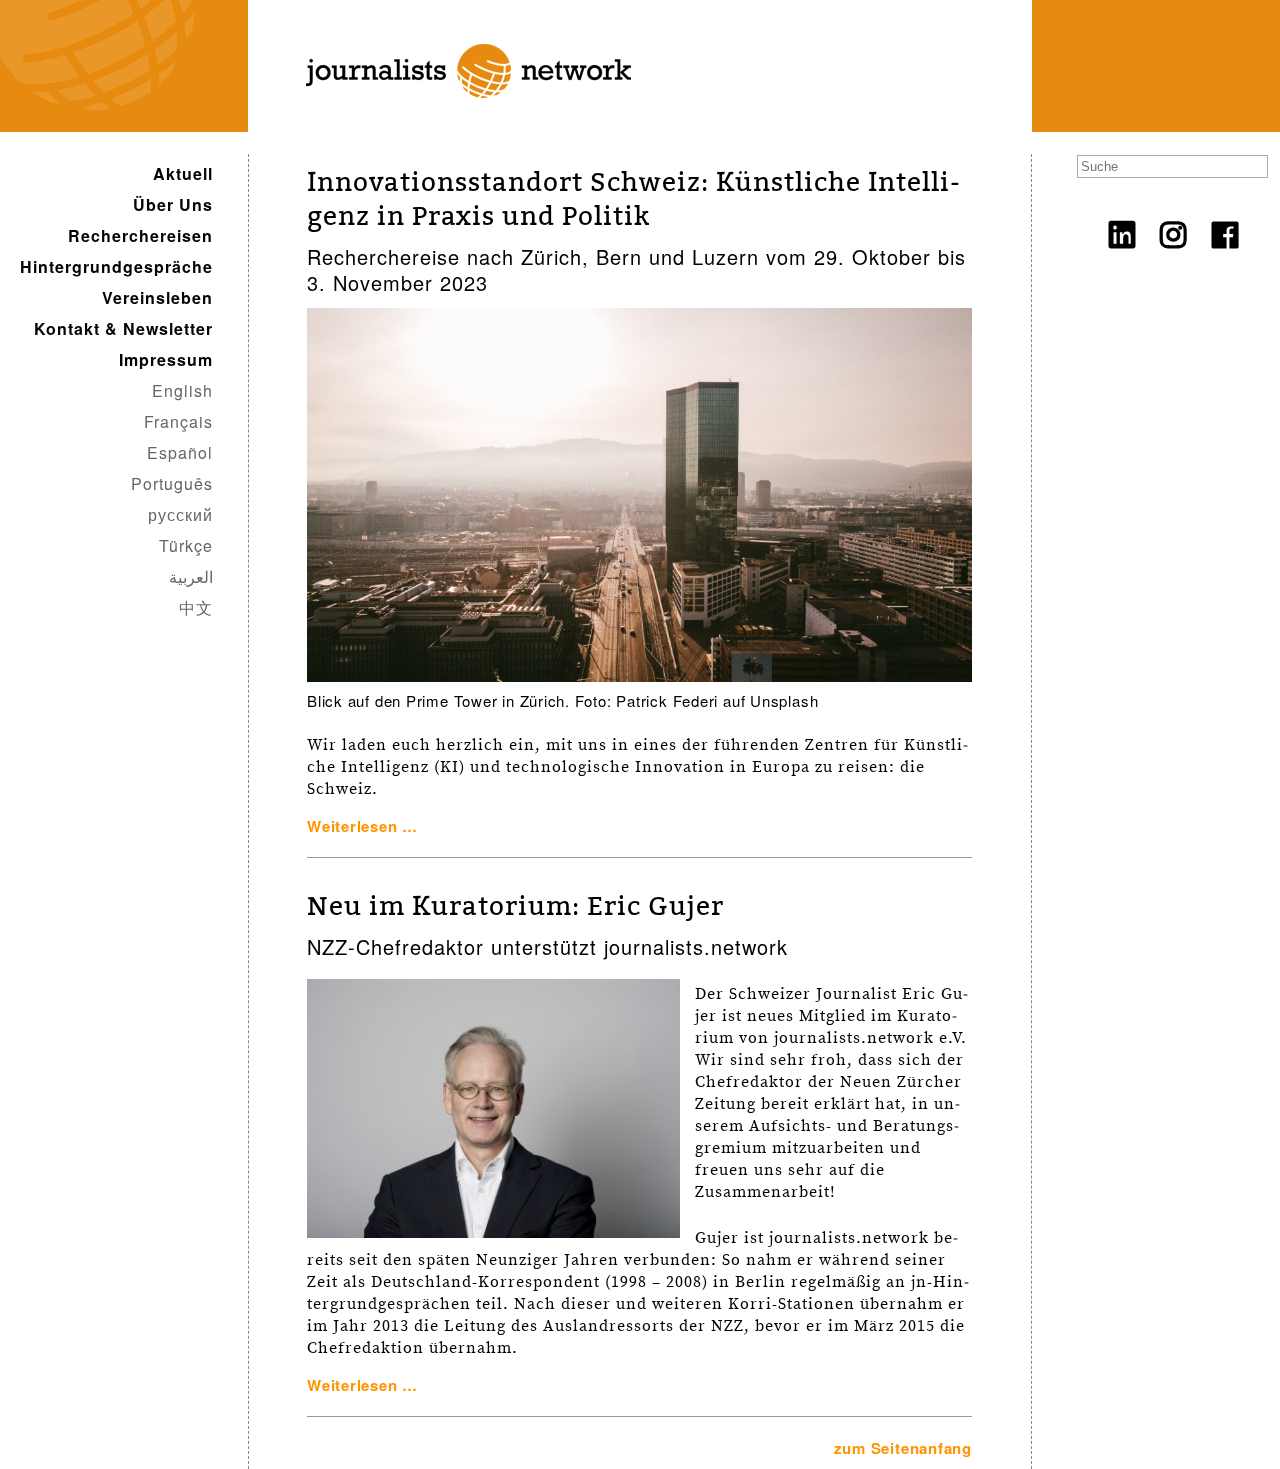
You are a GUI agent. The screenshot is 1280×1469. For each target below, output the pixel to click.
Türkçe (186, 545)
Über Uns (173, 204)
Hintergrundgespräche (116, 266)
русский (180, 514)
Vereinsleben (157, 297)
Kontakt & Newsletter (123, 328)
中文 (196, 607)
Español (180, 452)
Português (172, 483)
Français (178, 421)
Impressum (166, 359)
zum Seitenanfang (903, 1448)
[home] (454, 121)
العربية (191, 576)
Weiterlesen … (362, 826)
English (182, 390)
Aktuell (183, 173)
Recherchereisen (140, 235)
